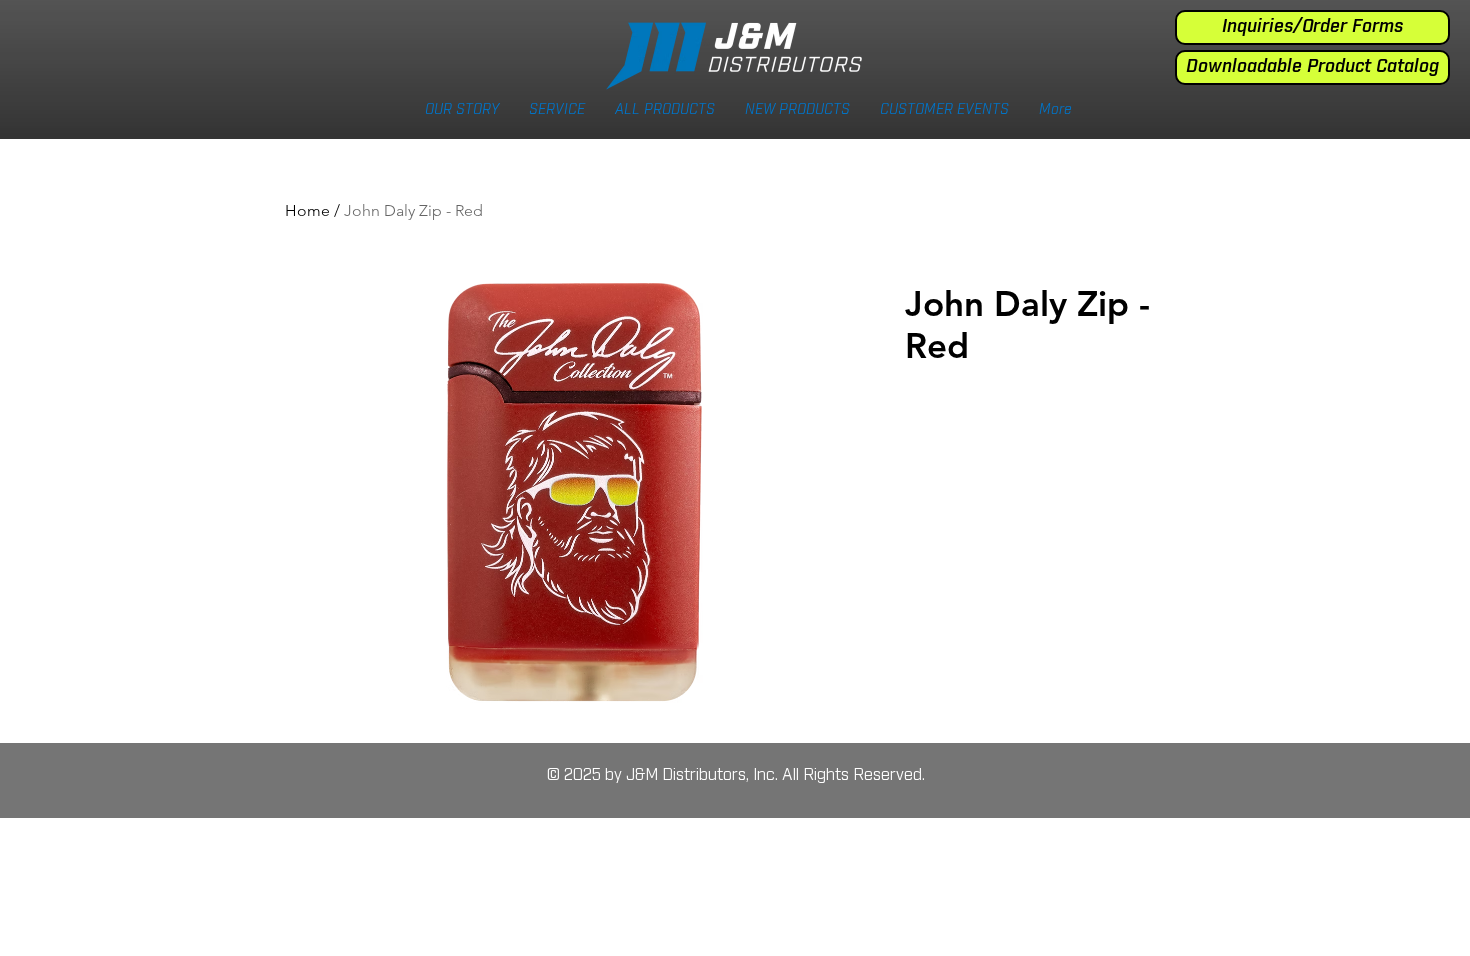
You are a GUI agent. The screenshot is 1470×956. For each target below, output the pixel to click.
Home (307, 210)
